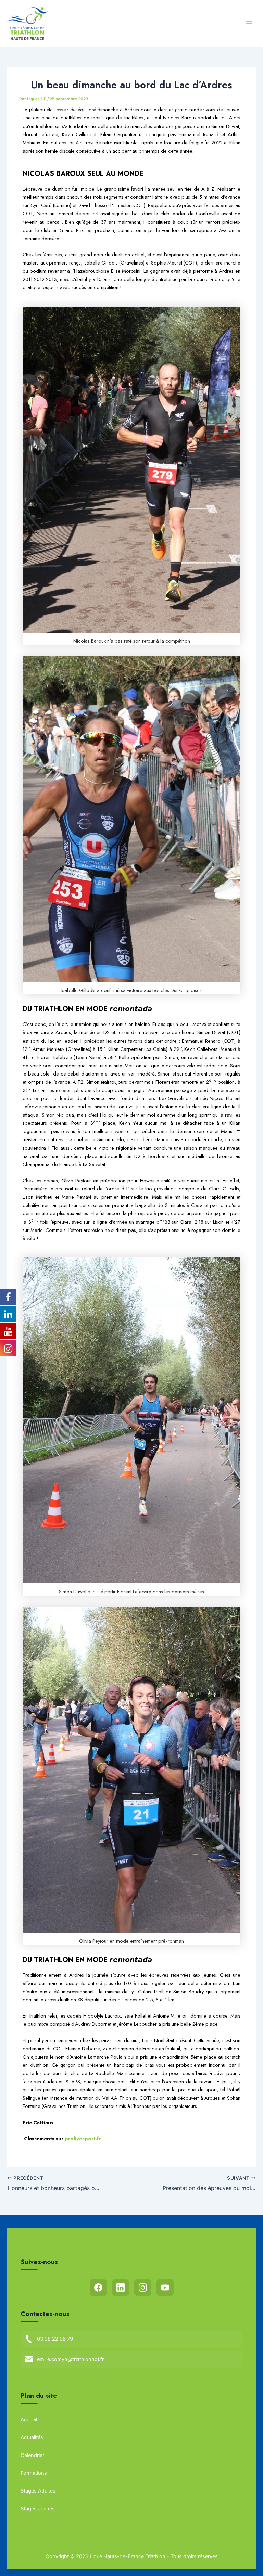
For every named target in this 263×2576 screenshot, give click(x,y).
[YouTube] (165, 2288)
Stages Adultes (38, 2491)
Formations (34, 2473)
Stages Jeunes (38, 2509)
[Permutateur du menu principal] (249, 23)
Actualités (32, 2437)
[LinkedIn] (121, 2288)
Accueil (29, 2420)
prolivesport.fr (83, 2139)
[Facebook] (98, 2288)
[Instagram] (143, 2288)
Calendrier (32, 2455)
